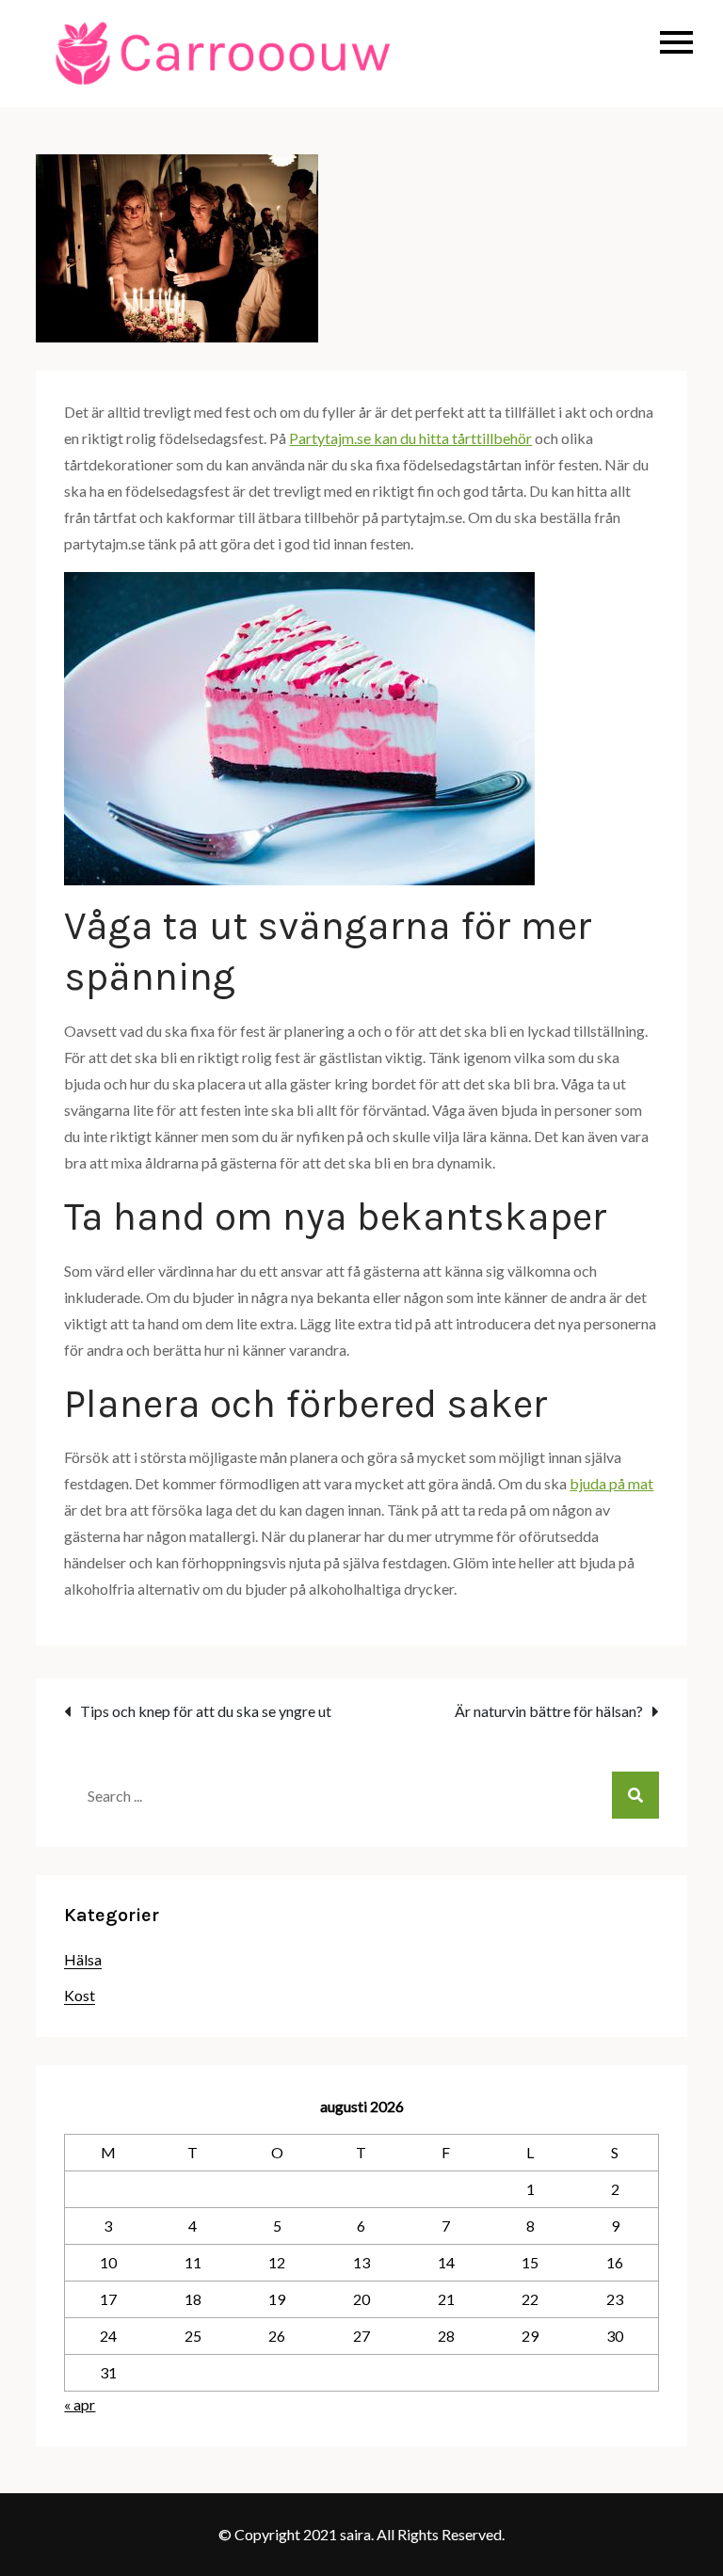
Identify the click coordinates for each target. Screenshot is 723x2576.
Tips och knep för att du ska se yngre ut (206, 1711)
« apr (80, 2404)
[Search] (635, 1795)
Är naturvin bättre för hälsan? (549, 1711)
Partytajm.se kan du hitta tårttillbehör (410, 438)
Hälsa (83, 1959)
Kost (80, 1995)
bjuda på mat (611, 1483)
